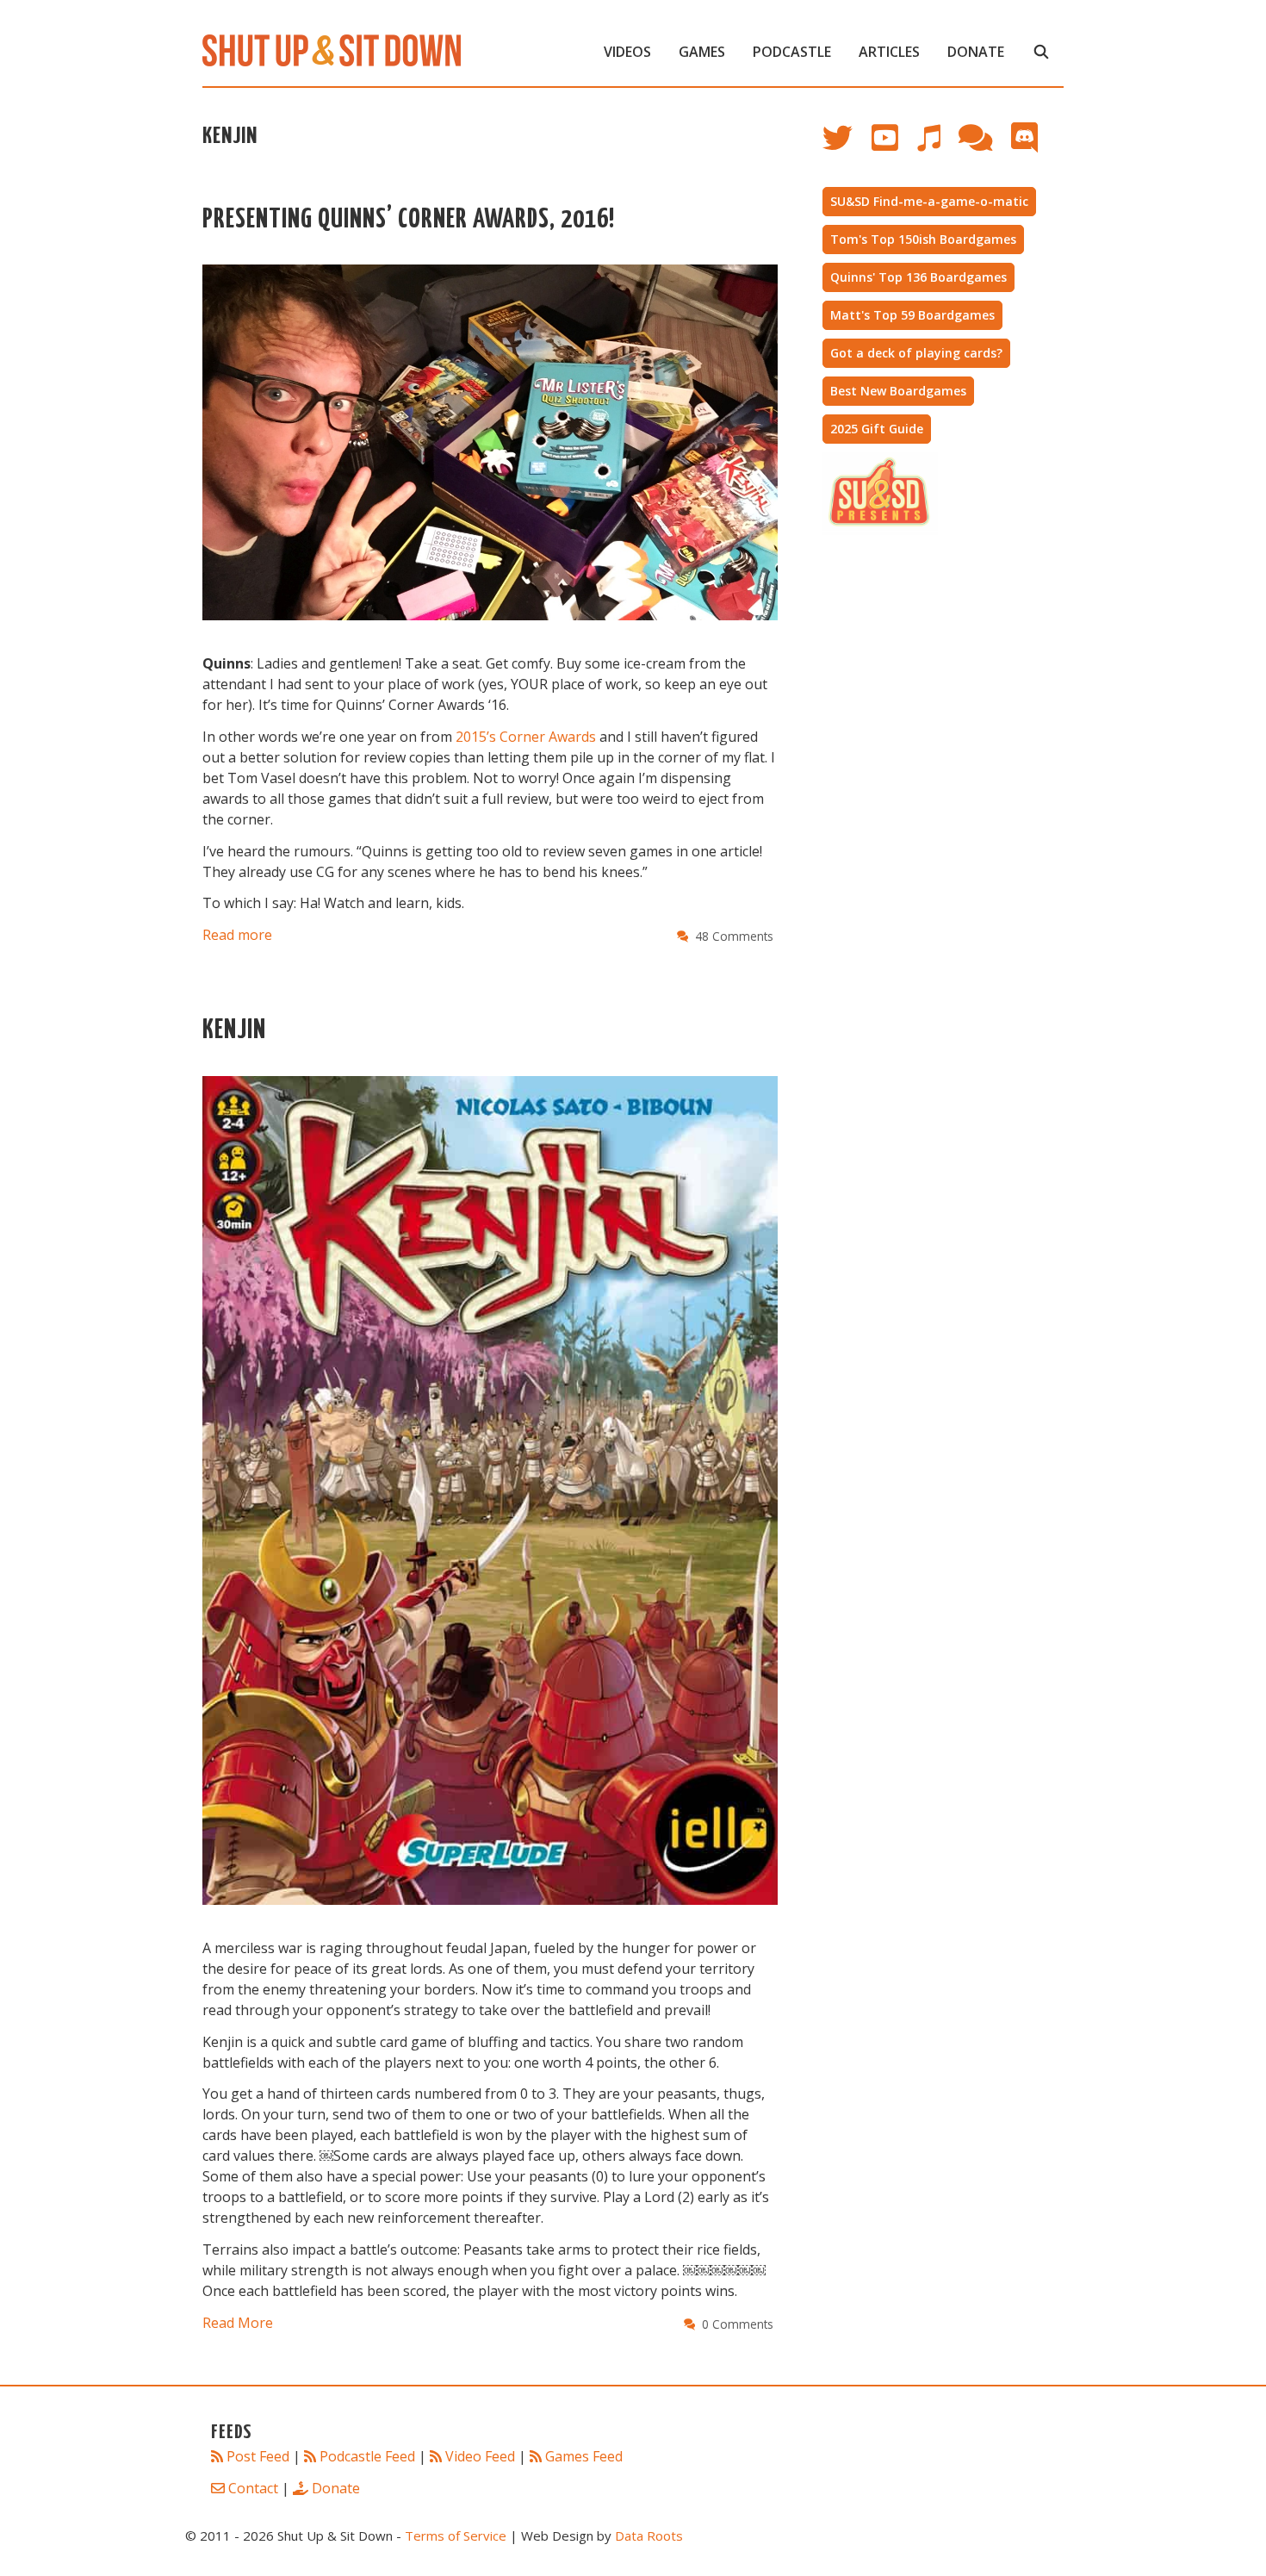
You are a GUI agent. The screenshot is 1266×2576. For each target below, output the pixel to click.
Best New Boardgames (898, 391)
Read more (237, 935)
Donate (976, 52)
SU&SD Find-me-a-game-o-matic (929, 201)
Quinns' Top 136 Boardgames (918, 277)
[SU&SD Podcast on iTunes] (937, 146)
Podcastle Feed (367, 2456)
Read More (238, 2323)
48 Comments (734, 936)
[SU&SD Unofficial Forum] (984, 146)
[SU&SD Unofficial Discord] (1033, 146)
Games (702, 52)
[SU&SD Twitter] (847, 146)
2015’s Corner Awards (526, 737)
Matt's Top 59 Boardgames (912, 315)
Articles (889, 52)
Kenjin (234, 1031)
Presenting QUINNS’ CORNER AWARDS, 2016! (409, 220)
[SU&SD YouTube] (894, 146)
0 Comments (738, 2324)
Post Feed (258, 2456)
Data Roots (649, 2536)
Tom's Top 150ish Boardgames (923, 239)
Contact (253, 2488)
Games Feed (584, 2456)
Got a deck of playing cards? (916, 353)
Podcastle (792, 52)
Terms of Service (456, 2536)
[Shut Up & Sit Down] (332, 49)
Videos (627, 52)
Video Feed (480, 2456)
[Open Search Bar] (1041, 52)
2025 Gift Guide (877, 429)
